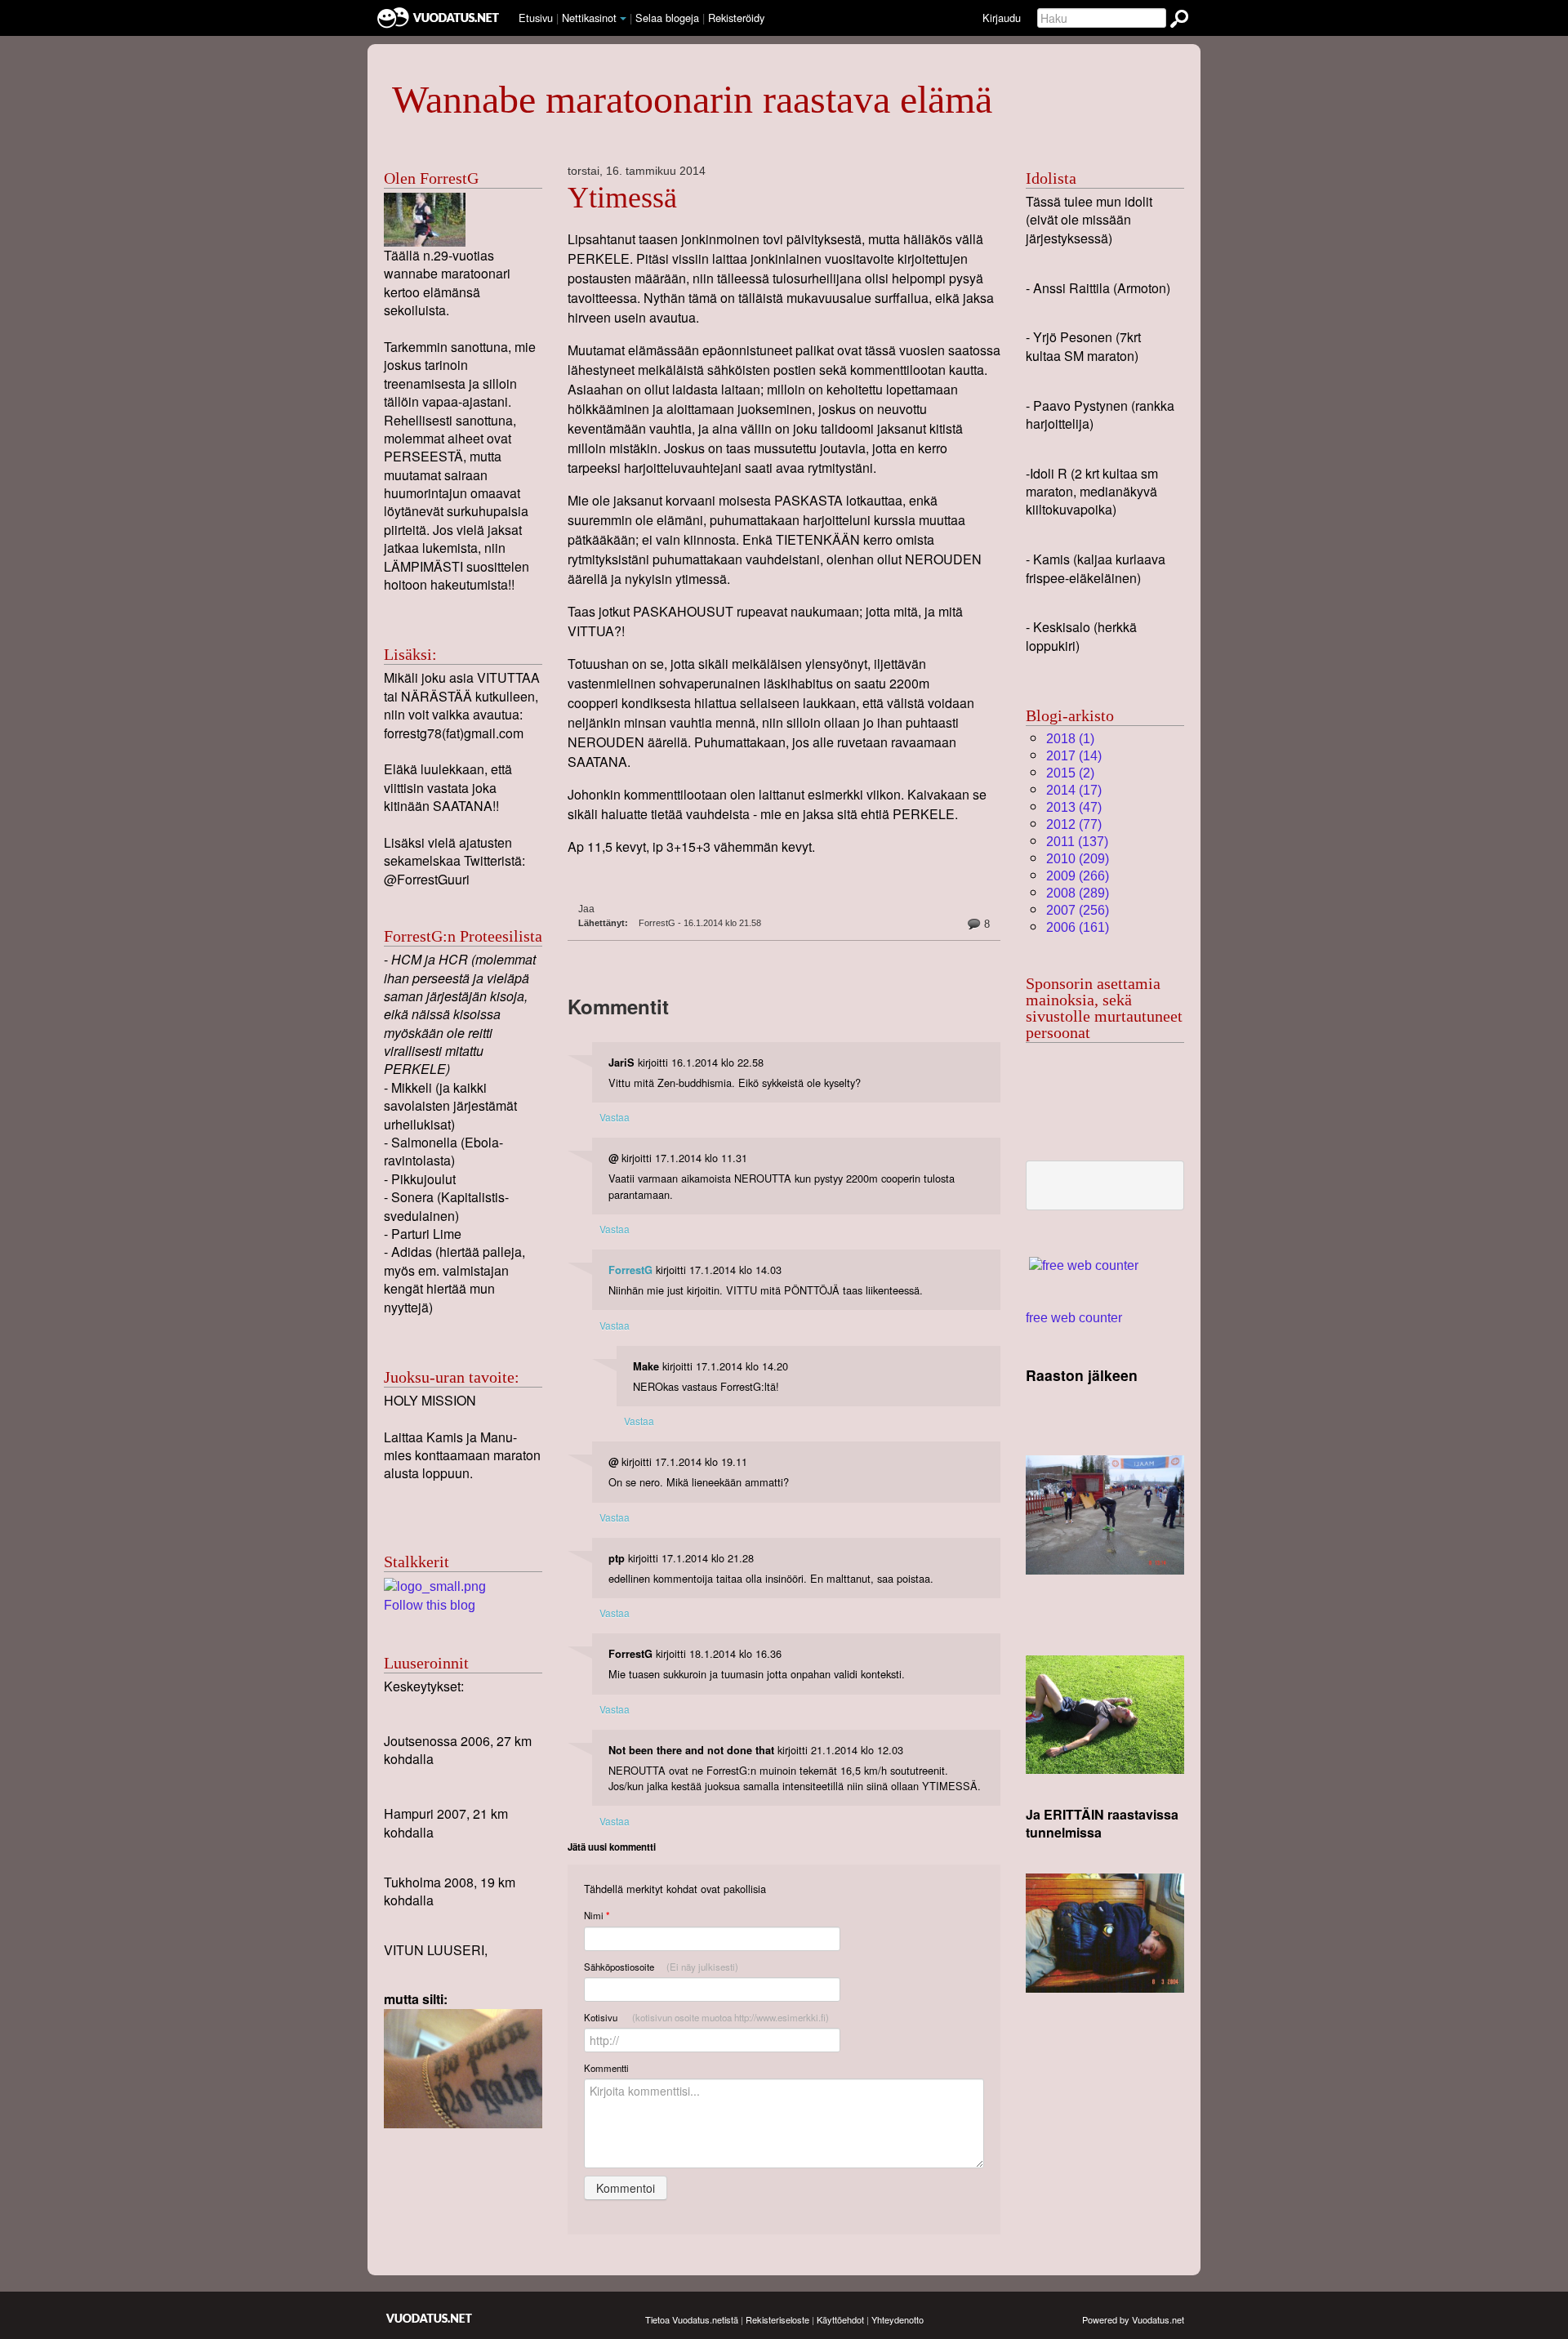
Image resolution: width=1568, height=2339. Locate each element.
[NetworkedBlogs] (435, 1586)
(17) (1074, 790)
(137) (1077, 842)
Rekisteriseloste (777, 2319)
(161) (1078, 927)
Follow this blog (430, 1605)
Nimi (597, 1916)
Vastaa (615, 1117)
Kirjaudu (1002, 18)
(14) (1074, 756)
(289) (1078, 893)
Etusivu (536, 18)
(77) (1074, 824)
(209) (1078, 859)
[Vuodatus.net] (430, 2318)
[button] (623, 19)
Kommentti (606, 2068)
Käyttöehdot (840, 2319)
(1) (1070, 739)
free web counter (1074, 1318)
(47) (1074, 807)
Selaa (667, 18)
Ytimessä (622, 198)
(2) (1070, 773)
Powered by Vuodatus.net (1133, 2319)
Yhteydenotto (898, 2319)
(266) (1078, 876)
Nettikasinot (589, 18)
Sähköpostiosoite (661, 1967)
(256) (1078, 910)
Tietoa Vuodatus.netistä (692, 2319)
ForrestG (630, 1270)
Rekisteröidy (736, 18)
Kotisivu (706, 2017)
